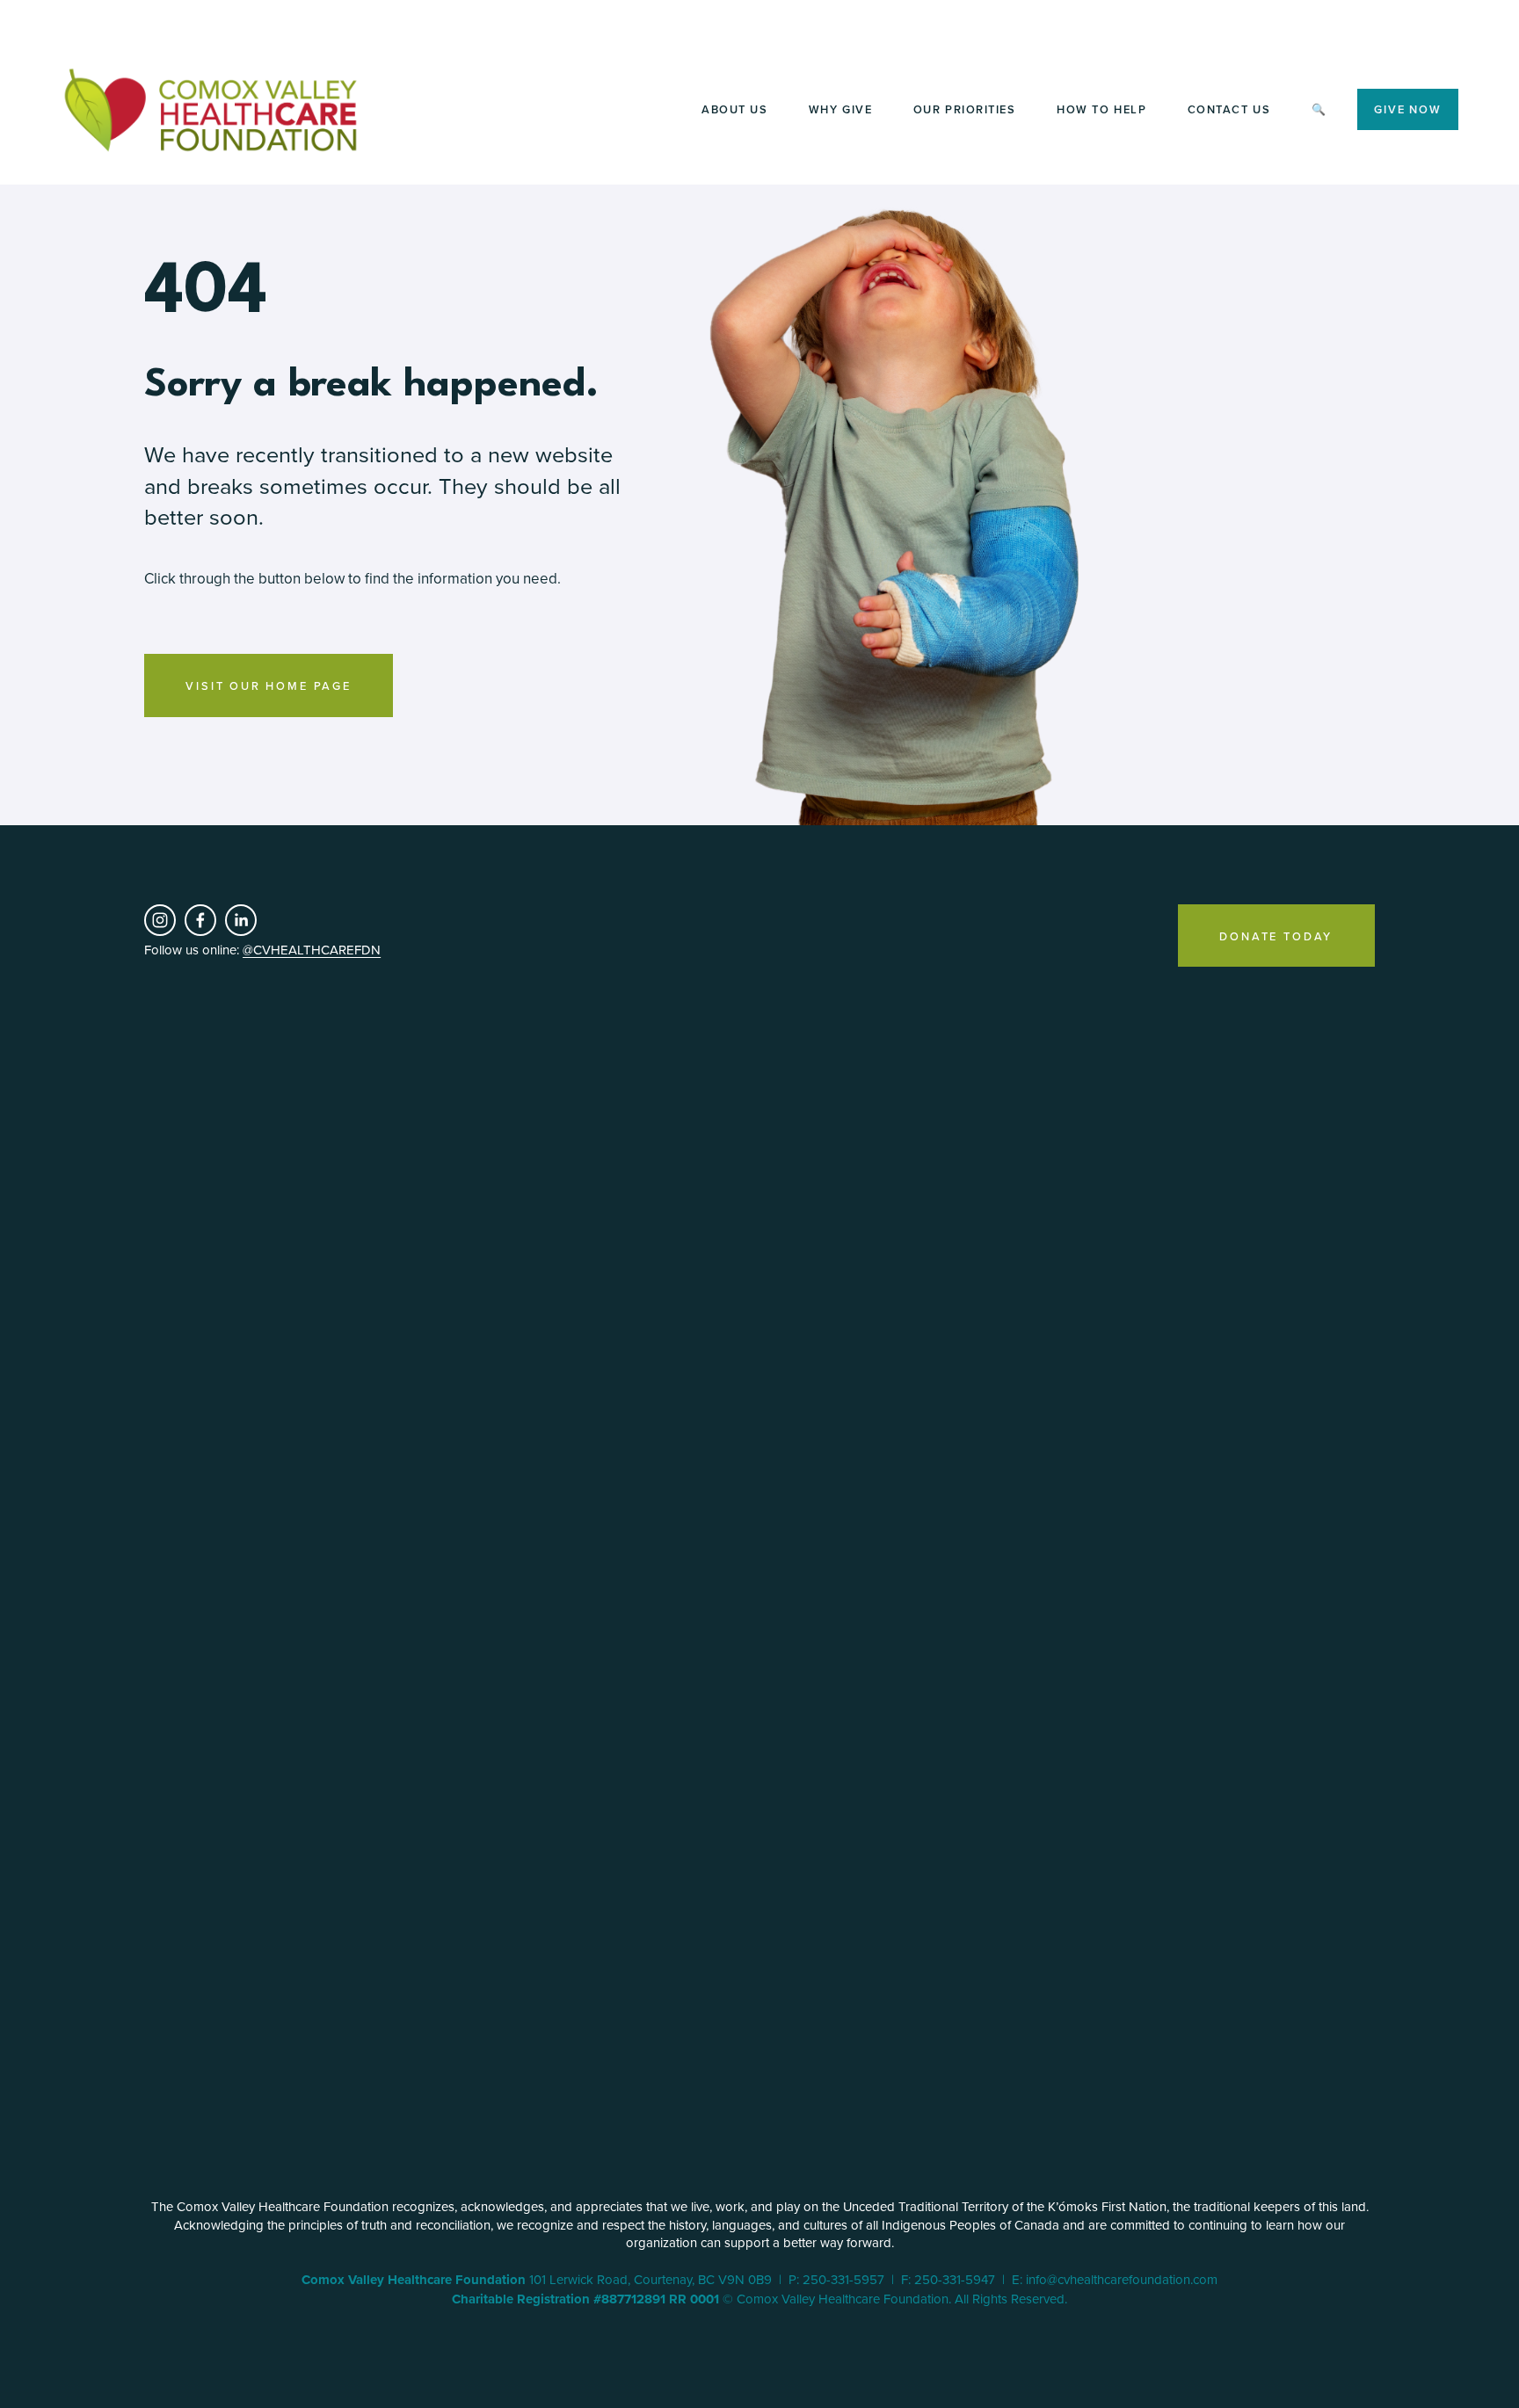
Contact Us (1229, 109)
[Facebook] (200, 920)
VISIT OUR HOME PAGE (269, 685)
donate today (1276, 936)
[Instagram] (160, 920)
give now (1407, 109)
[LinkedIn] (241, 920)
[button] (190, 1203)
